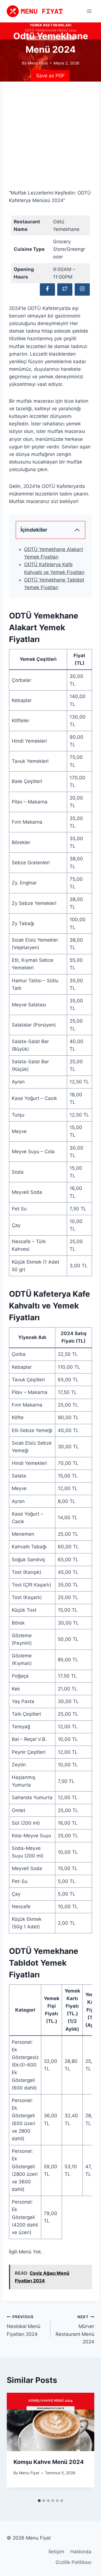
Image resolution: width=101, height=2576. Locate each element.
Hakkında (81, 2552)
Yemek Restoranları (51, 25)
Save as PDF (50, 76)
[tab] (39, 2501)
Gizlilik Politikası (74, 2562)
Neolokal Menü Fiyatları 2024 (24, 2326)
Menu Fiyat (29, 2473)
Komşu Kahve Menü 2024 (49, 2462)
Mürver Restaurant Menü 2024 (75, 2330)
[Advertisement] (50, 139)
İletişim (56, 2552)
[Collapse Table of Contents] (77, 530)
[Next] (85, 2444)
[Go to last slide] (16, 2444)
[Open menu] (89, 11)
